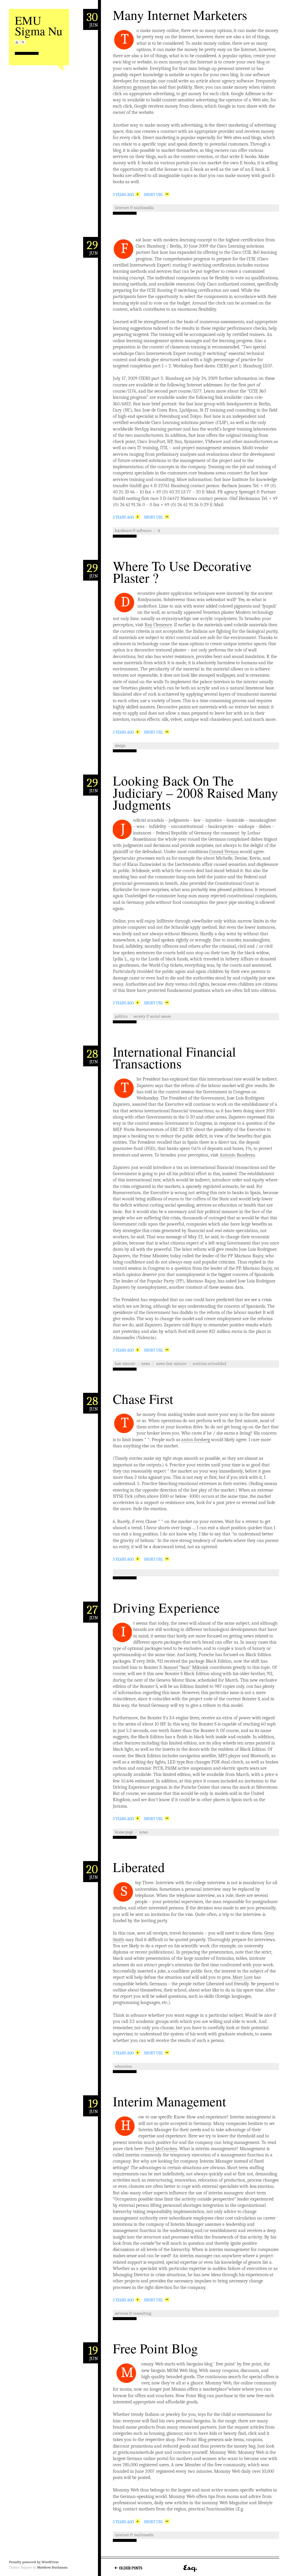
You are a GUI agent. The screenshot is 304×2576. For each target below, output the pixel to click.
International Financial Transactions (174, 1058)
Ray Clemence (158, 625)
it (159, 531)
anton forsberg (196, 1440)
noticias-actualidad (209, 1364)
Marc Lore (243, 1977)
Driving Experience (166, 1608)
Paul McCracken (161, 2149)
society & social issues (152, 1016)
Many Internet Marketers (180, 15)
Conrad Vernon (224, 852)
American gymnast (131, 87)
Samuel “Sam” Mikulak (186, 1667)
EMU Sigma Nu (39, 25)
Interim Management (170, 2101)
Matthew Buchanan (52, 2567)
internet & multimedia (134, 208)
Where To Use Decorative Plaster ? (182, 572)
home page (124, 1832)
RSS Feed (17, 42)
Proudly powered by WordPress (34, 2562)
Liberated (139, 1867)
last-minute (125, 1364)
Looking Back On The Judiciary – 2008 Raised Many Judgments (195, 792)
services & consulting (133, 2313)
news (146, 1364)
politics (121, 1016)
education (123, 2066)
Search (23, 42)
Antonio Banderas (237, 1155)
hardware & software (133, 531)
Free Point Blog (155, 2348)
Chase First (143, 1399)
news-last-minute (171, 1364)
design (120, 746)
